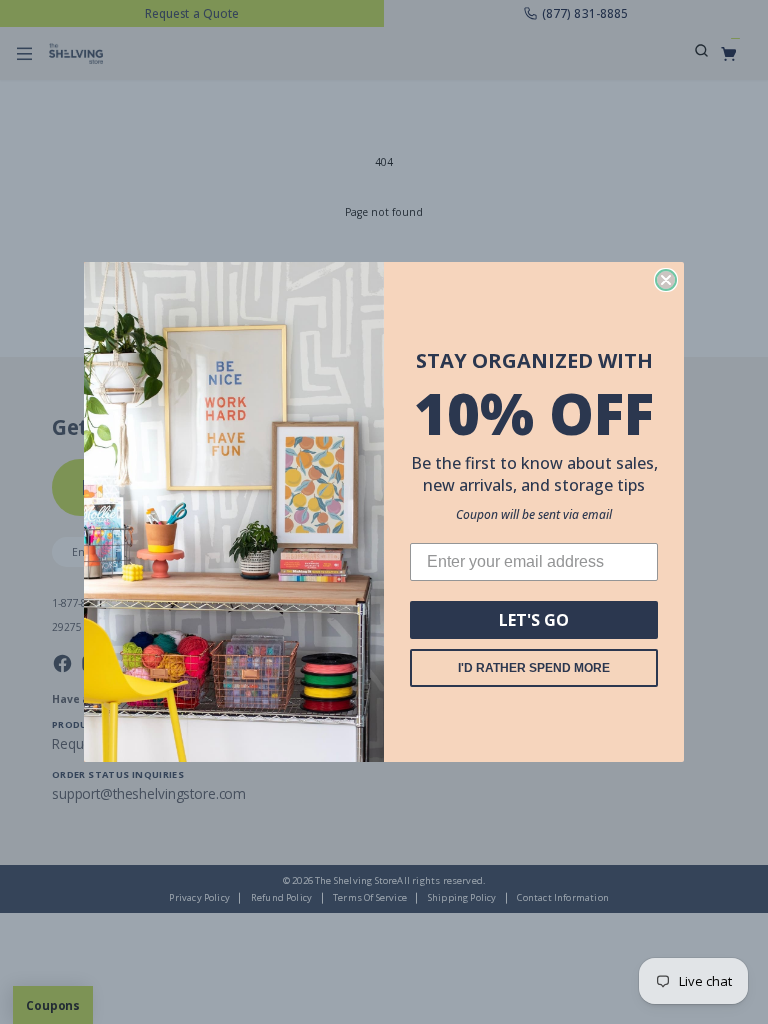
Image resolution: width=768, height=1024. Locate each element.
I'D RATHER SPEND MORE (534, 668)
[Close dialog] (666, 280)
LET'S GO (534, 620)
